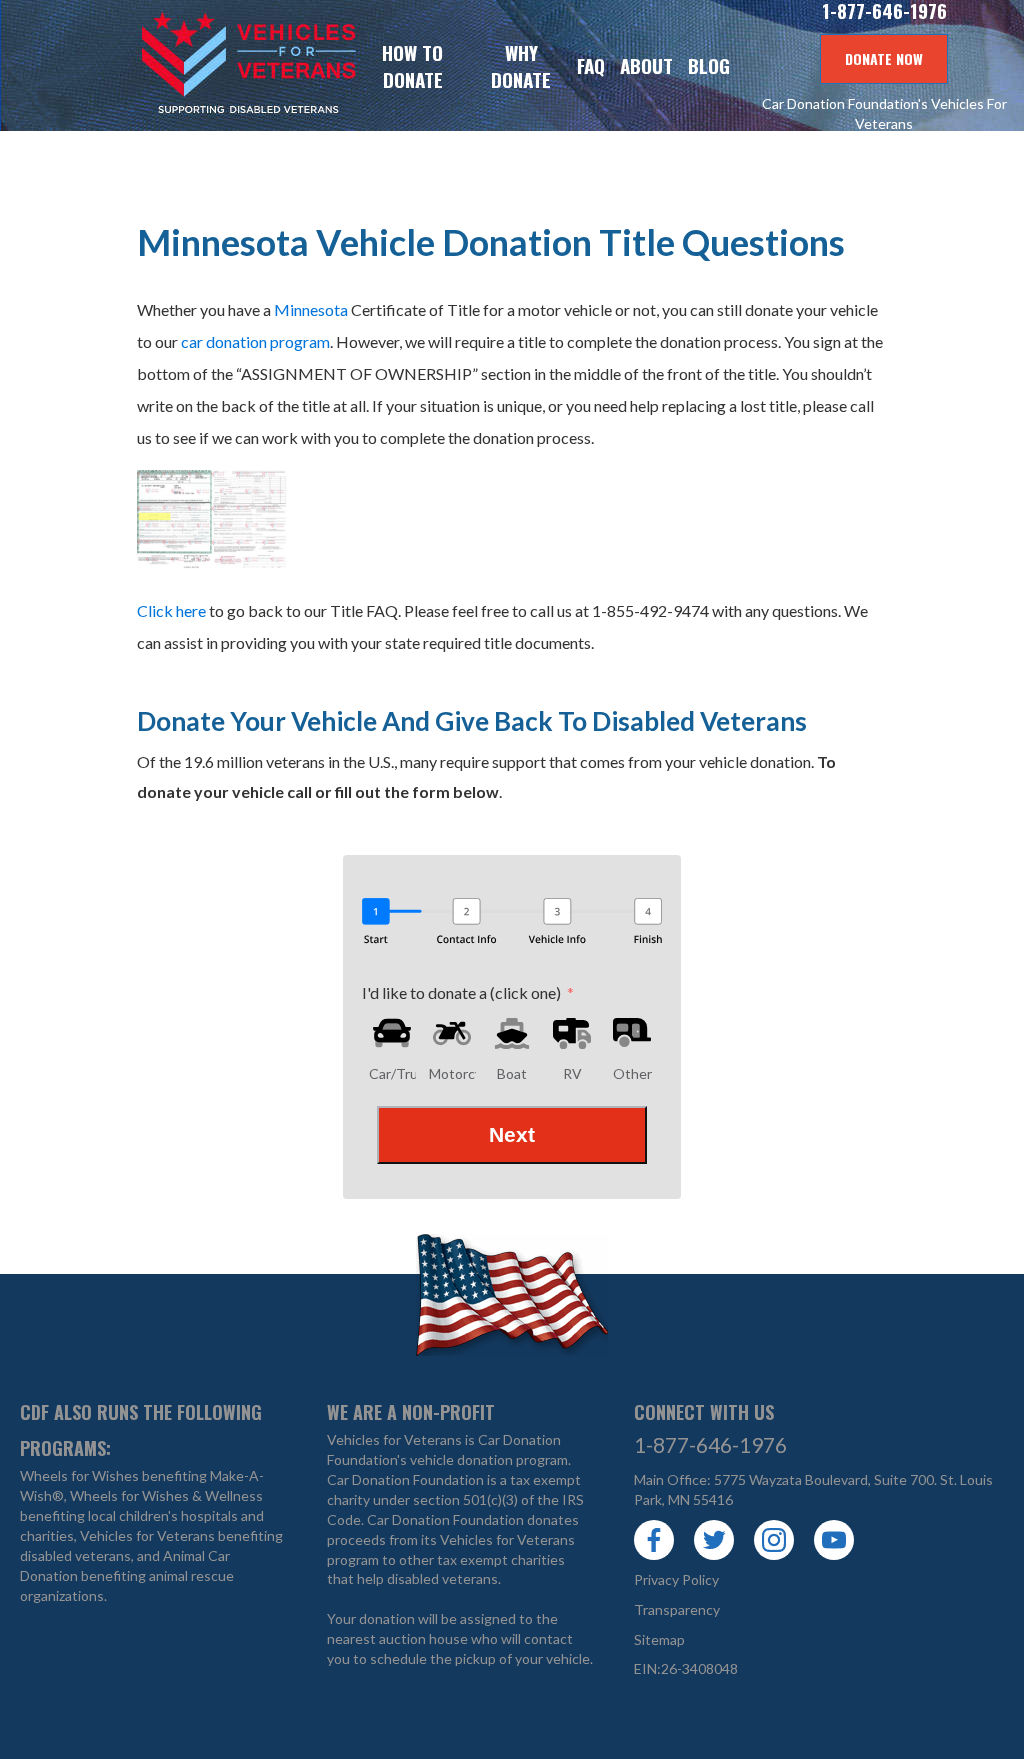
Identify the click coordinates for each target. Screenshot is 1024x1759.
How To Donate (412, 66)
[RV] (572, 1033)
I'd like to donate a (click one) (461, 992)
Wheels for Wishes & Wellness (166, 1495)
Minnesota (311, 309)
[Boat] (512, 1033)
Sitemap (659, 1639)
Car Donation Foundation (405, 1479)
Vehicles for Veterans (180, 65)
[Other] (632, 1033)
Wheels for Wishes (79, 1475)
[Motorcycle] (452, 1033)
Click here (171, 610)
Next (512, 1134)
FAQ (591, 65)
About (646, 65)
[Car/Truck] (392, 1033)
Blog (709, 65)
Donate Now (884, 58)
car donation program (255, 341)
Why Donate (521, 66)
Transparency (677, 1609)
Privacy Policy (676, 1579)
